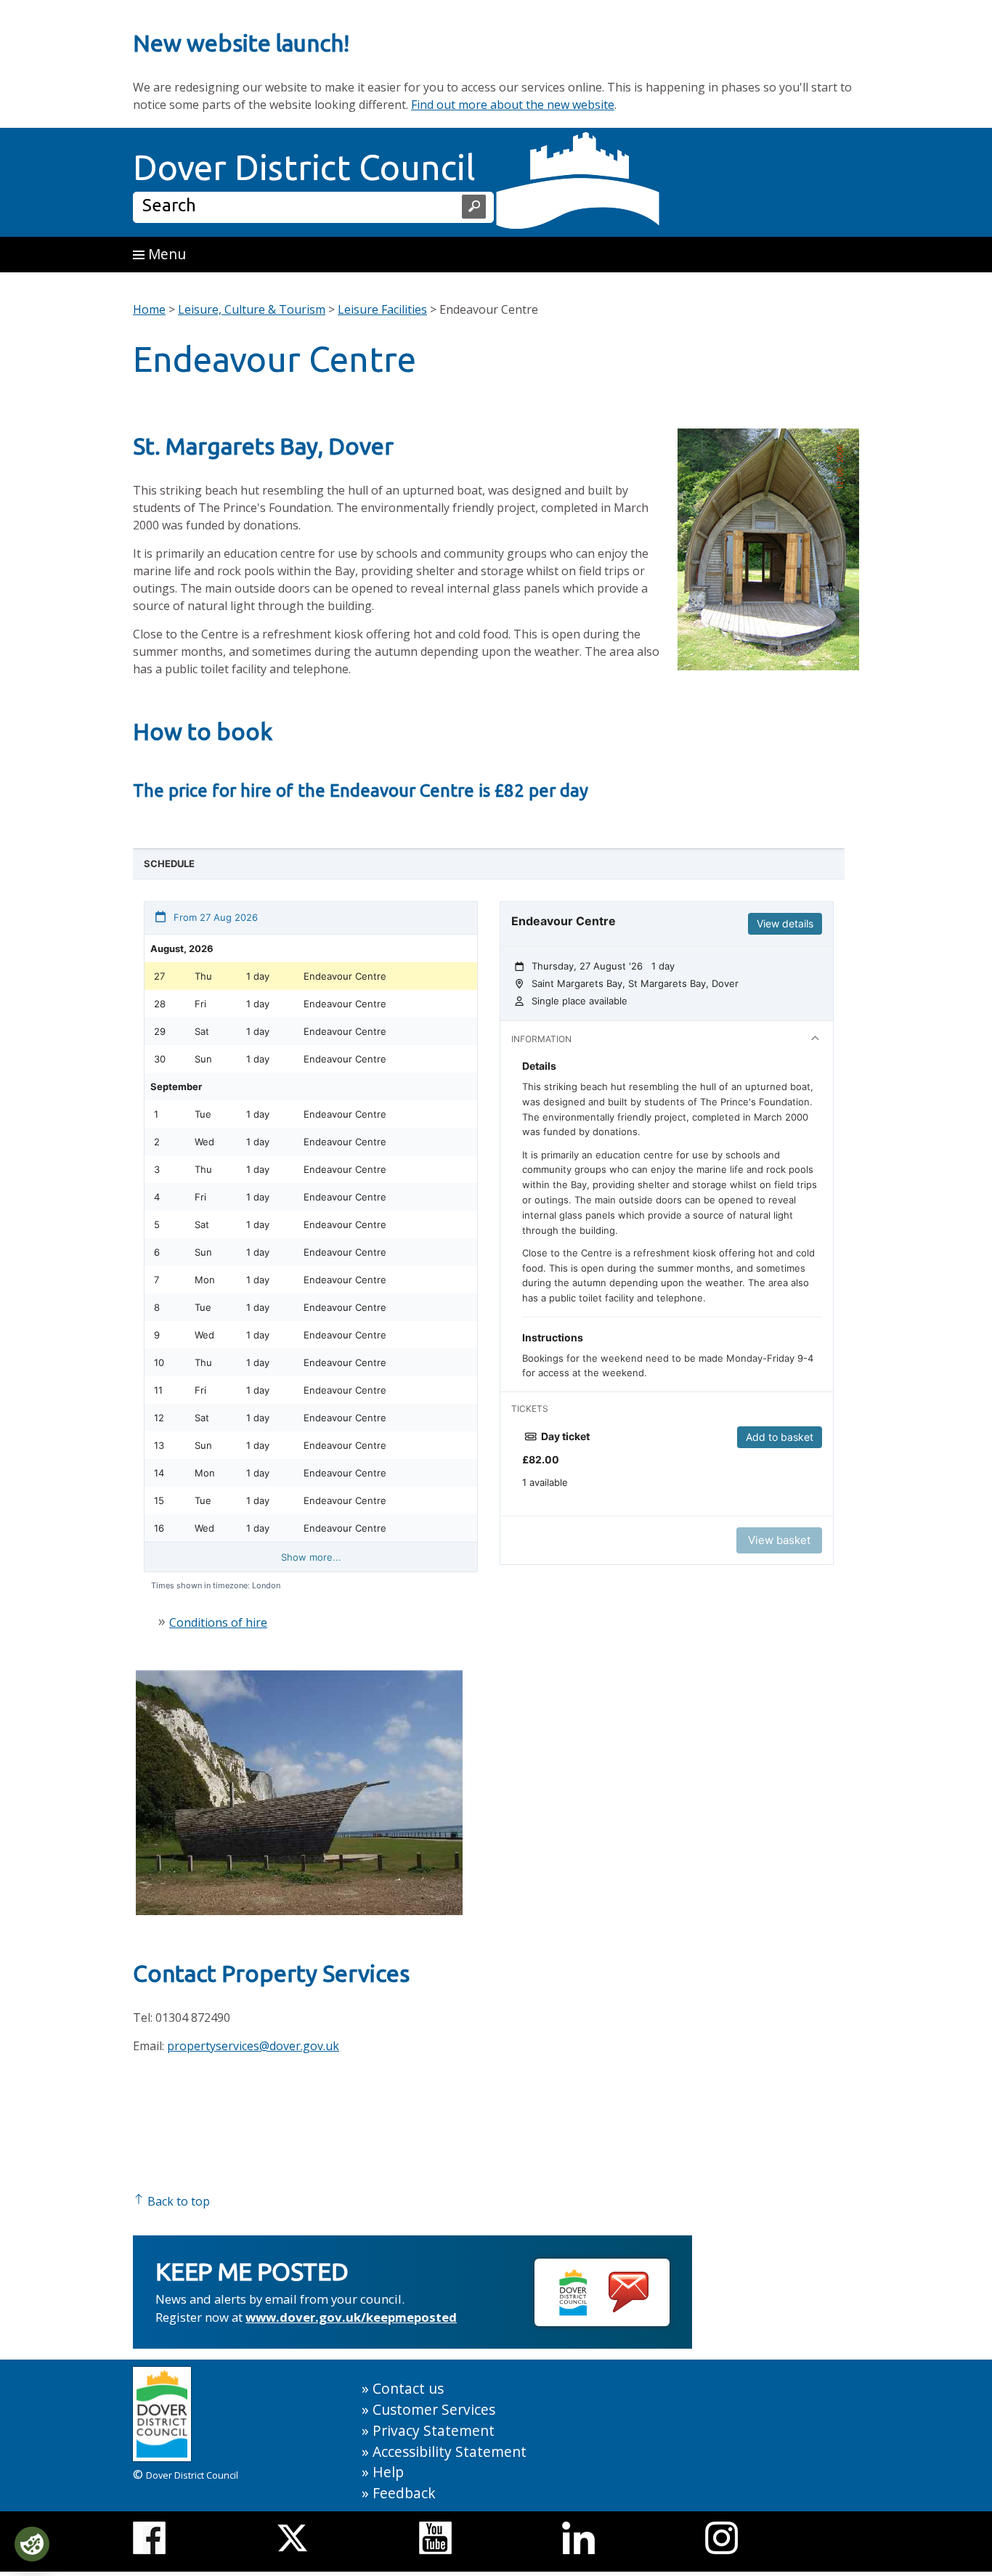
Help (388, 2472)
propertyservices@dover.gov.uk (253, 2046)
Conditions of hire (218, 1622)
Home (149, 309)
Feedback (404, 2493)
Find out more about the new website (513, 105)
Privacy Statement (434, 2430)
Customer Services (434, 2409)
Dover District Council (304, 167)
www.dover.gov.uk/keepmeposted (351, 2317)
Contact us (408, 2388)
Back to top (177, 2201)
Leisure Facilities (382, 309)
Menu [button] (165, 254)
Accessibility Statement (450, 2451)
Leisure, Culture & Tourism (252, 309)
